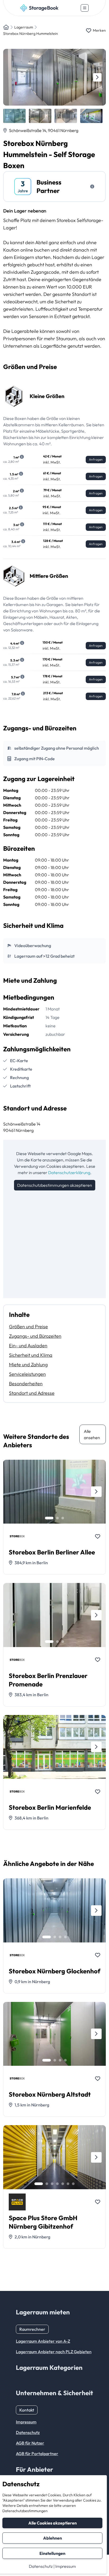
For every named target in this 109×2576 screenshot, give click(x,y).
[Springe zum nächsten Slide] (97, 77)
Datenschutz (41, 2566)
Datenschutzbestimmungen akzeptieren (55, 1185)
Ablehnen (53, 2538)
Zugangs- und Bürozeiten (35, 1336)
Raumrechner (32, 2329)
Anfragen (96, 459)
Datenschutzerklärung (69, 1173)
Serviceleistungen (27, 1374)
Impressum (66, 2566)
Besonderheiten (26, 1384)
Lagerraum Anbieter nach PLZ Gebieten (54, 2352)
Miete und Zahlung (28, 1365)
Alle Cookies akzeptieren (53, 2523)
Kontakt (27, 2410)
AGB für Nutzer (30, 2443)
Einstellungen (52, 2553)
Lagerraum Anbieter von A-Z (43, 2341)
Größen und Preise (28, 1327)
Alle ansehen (92, 1434)
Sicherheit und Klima (31, 1355)
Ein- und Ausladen (28, 1346)
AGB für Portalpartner (37, 2454)
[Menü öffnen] (85, 8)
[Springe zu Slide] (49, 1518)
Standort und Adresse (32, 1393)
